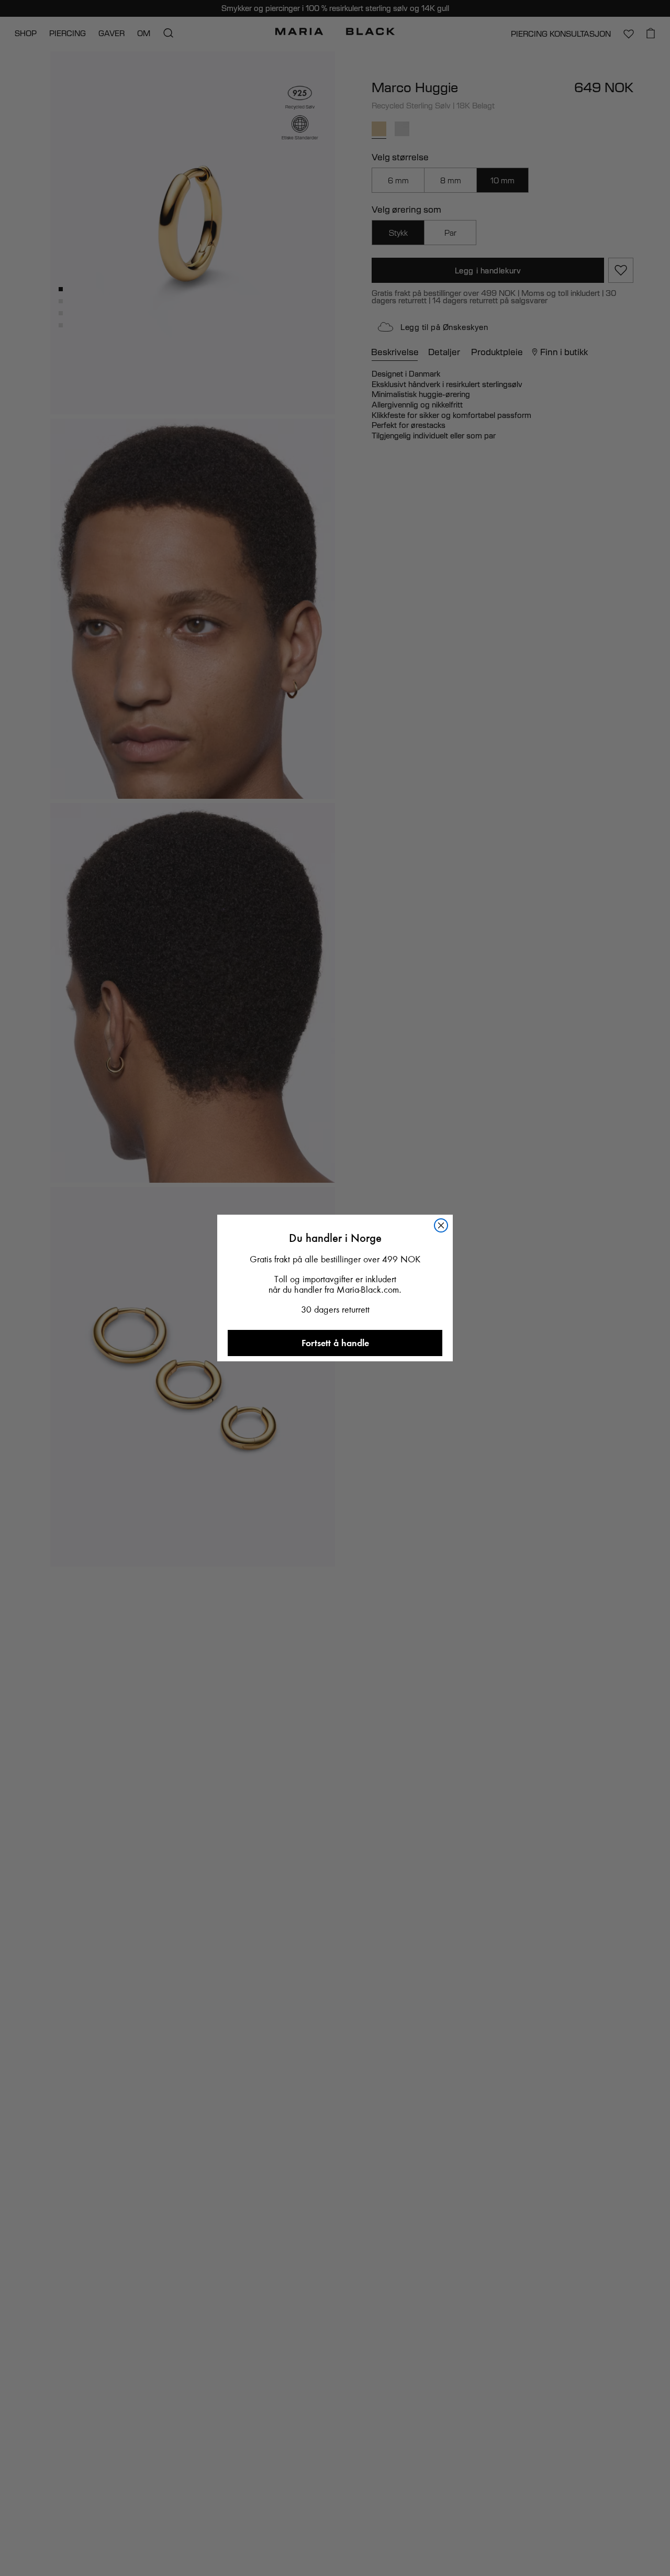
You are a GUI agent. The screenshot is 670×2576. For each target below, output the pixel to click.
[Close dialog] (450, 1054)
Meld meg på (335, 1512)
